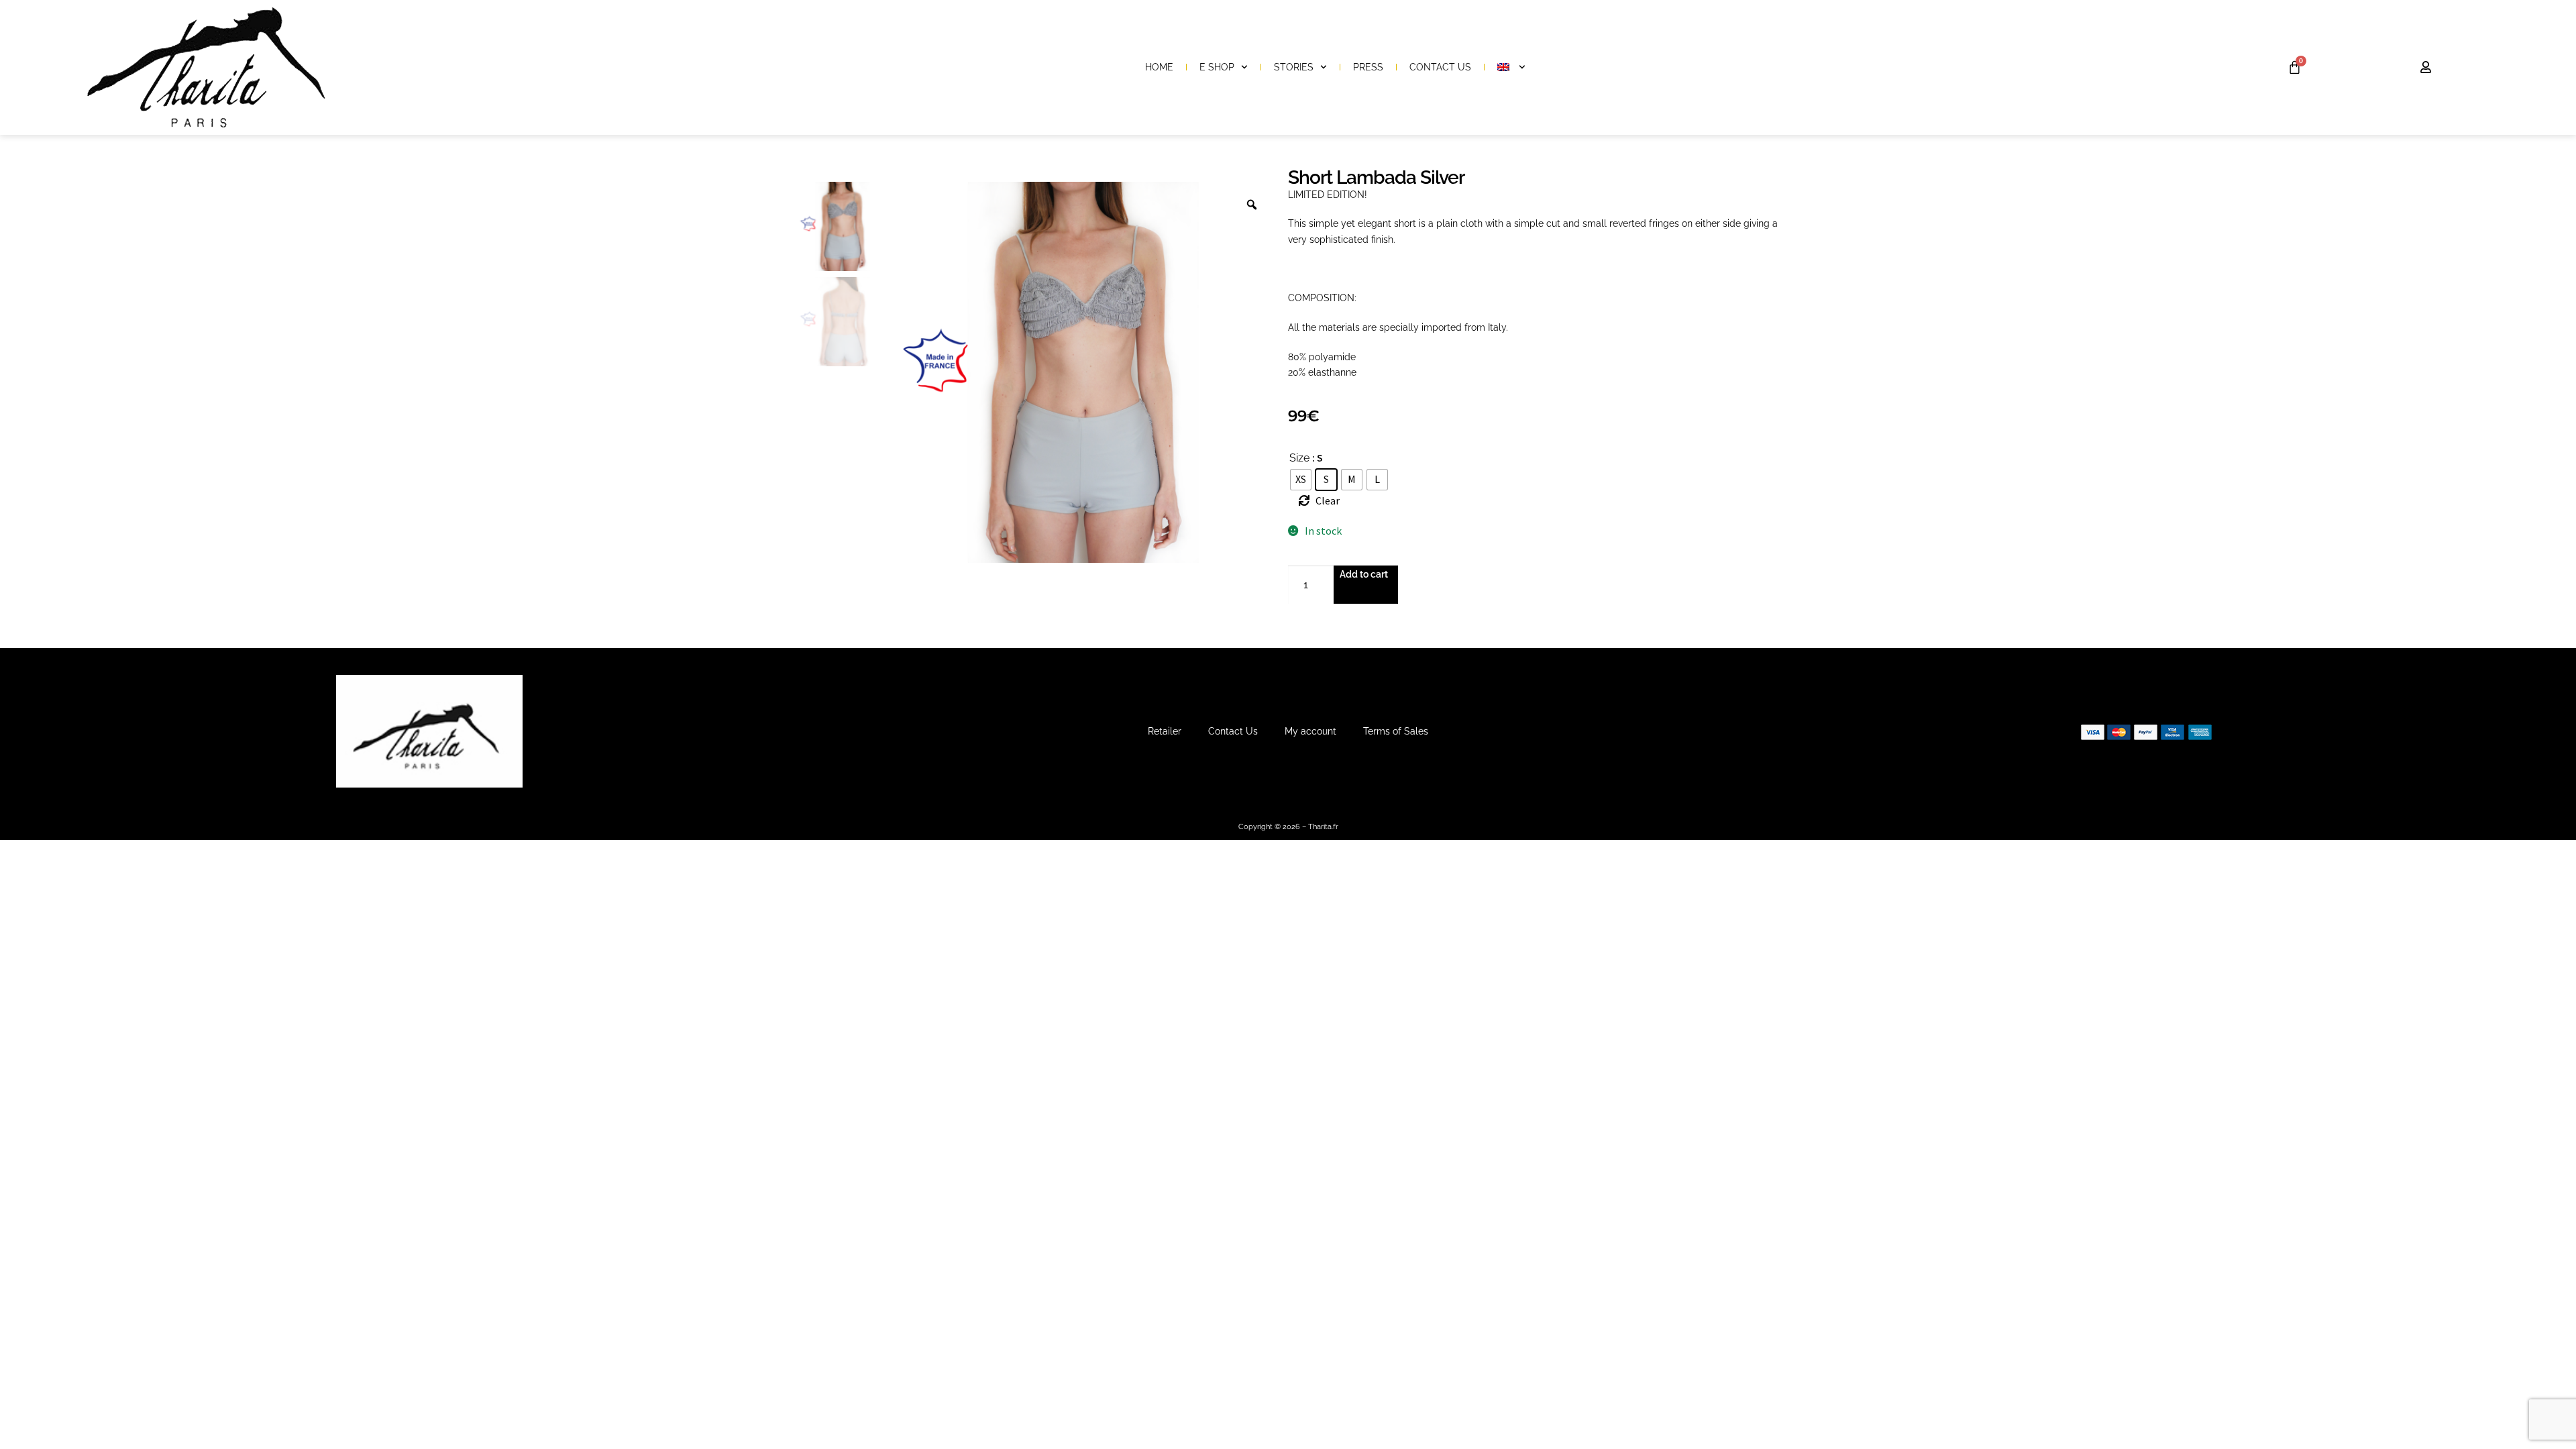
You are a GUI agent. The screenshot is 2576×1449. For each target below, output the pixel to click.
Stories (1294, 67)
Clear (1328, 500)
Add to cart (1364, 574)
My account (1310, 731)
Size (1299, 458)
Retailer (1165, 731)
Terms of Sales (1396, 731)
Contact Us (1440, 67)
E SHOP (1217, 67)
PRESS (1368, 67)
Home (1159, 67)
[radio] (1301, 480)
